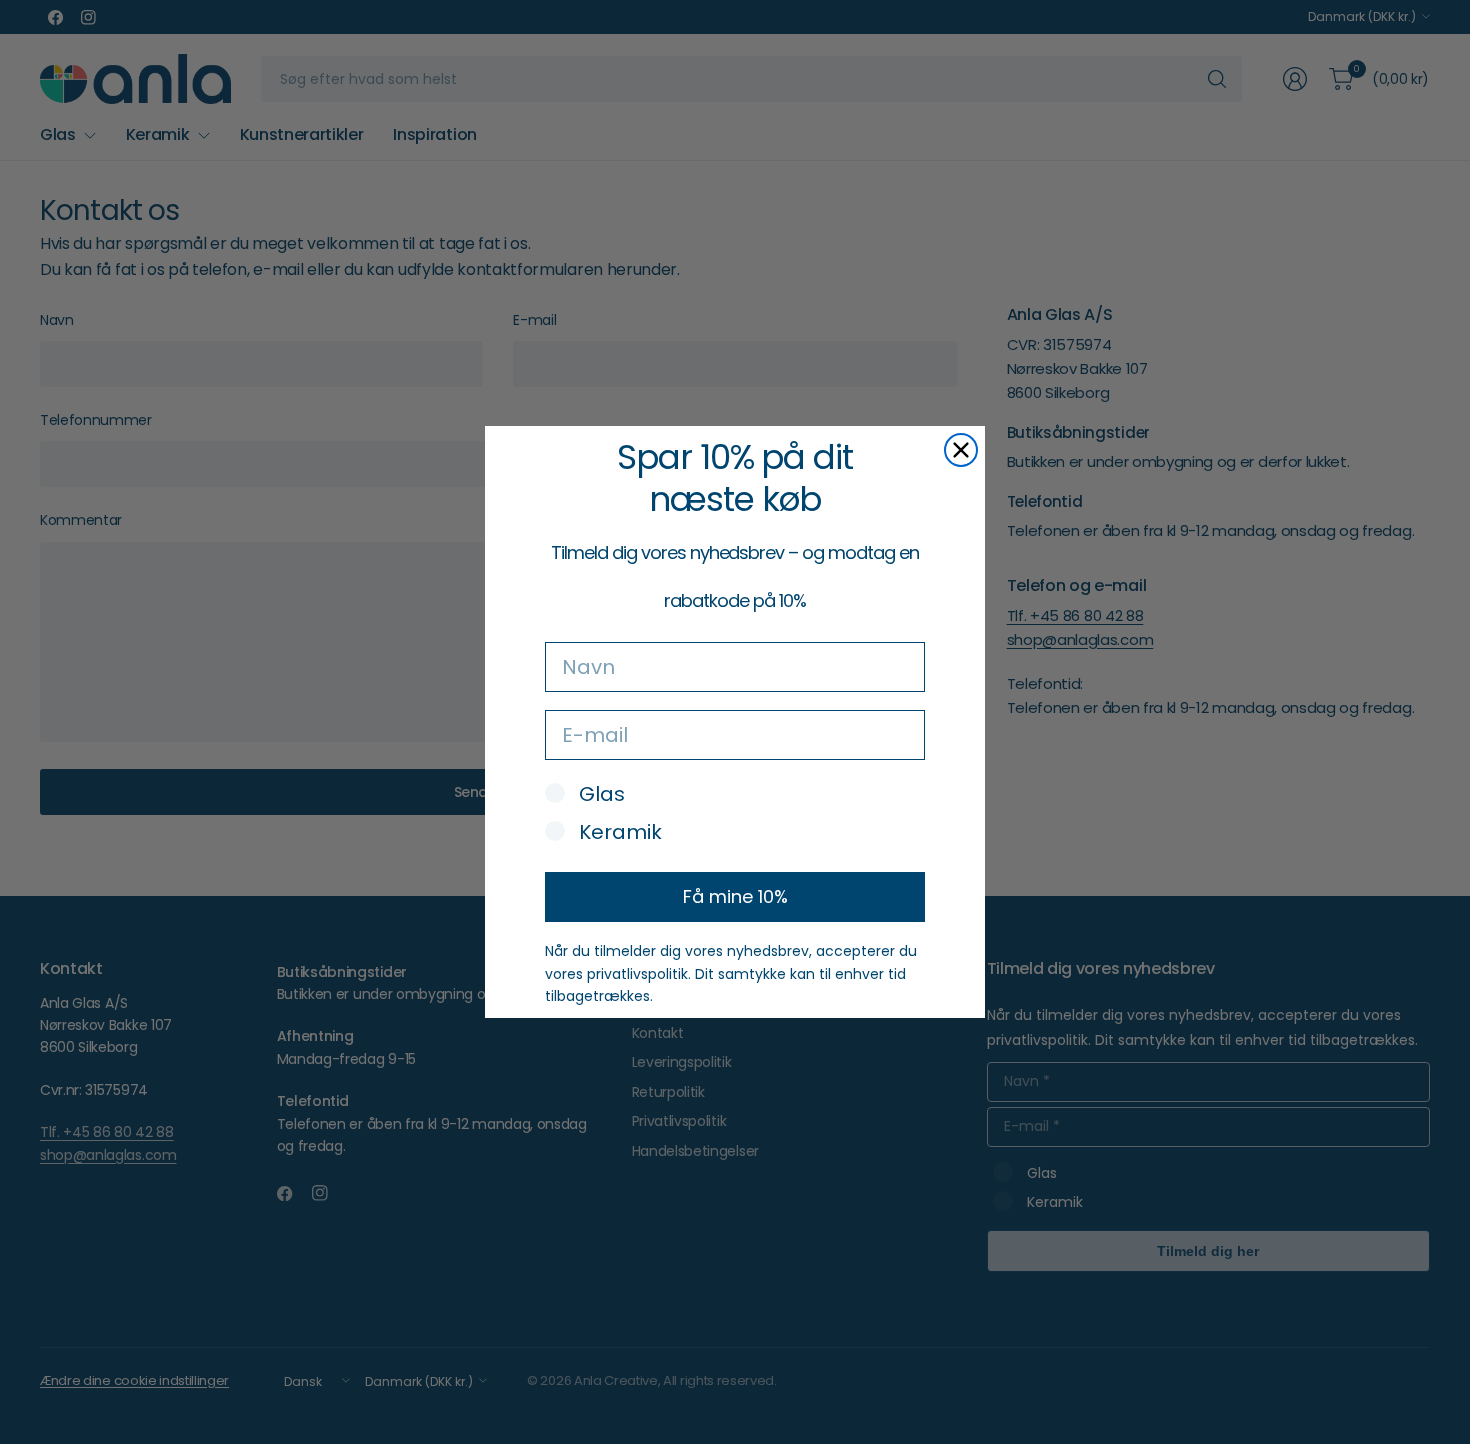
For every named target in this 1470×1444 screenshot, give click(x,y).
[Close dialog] (961, 450)
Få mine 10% (735, 896)
